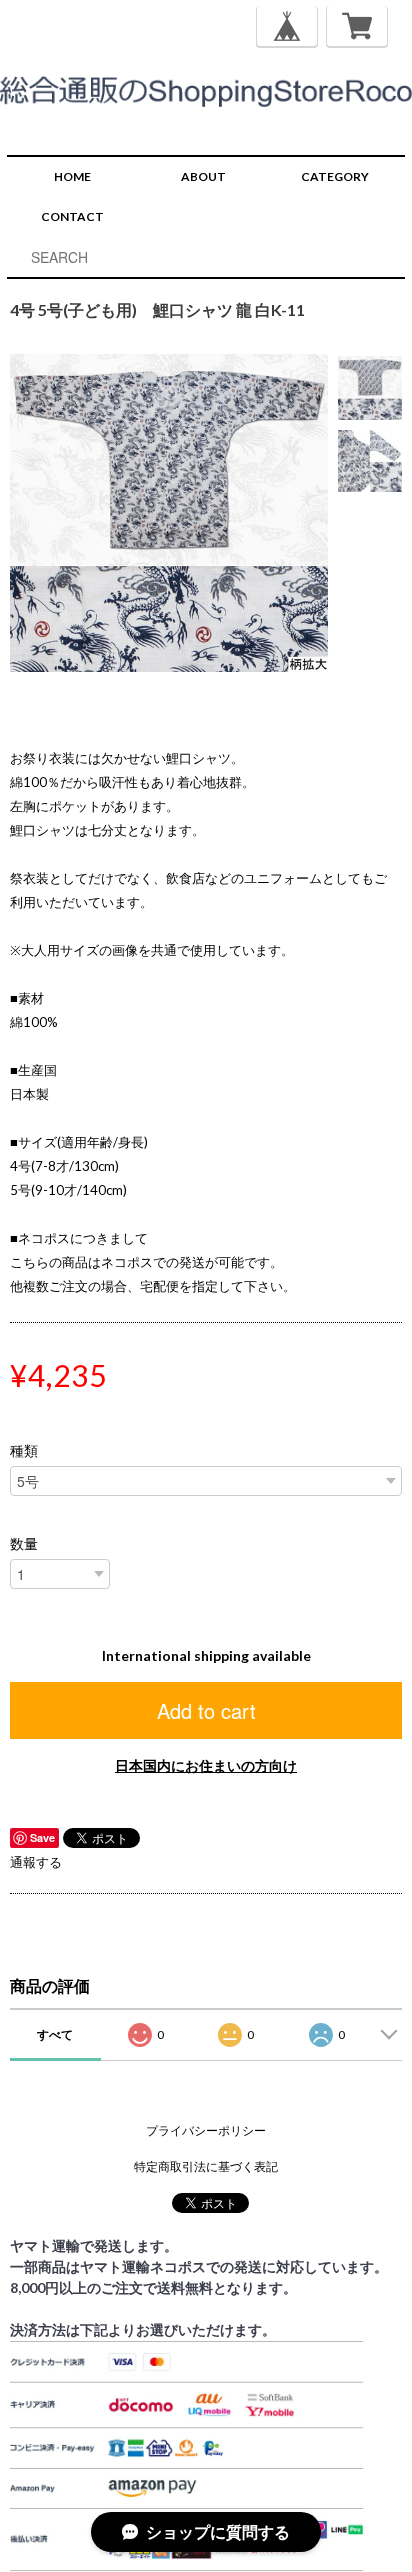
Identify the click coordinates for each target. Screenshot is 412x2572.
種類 (24, 1451)
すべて (55, 2034)
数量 (24, 1544)
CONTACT (72, 216)
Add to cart (206, 1710)
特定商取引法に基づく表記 (206, 2166)
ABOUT (203, 176)
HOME (72, 176)
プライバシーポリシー (206, 2130)
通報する (36, 1862)
